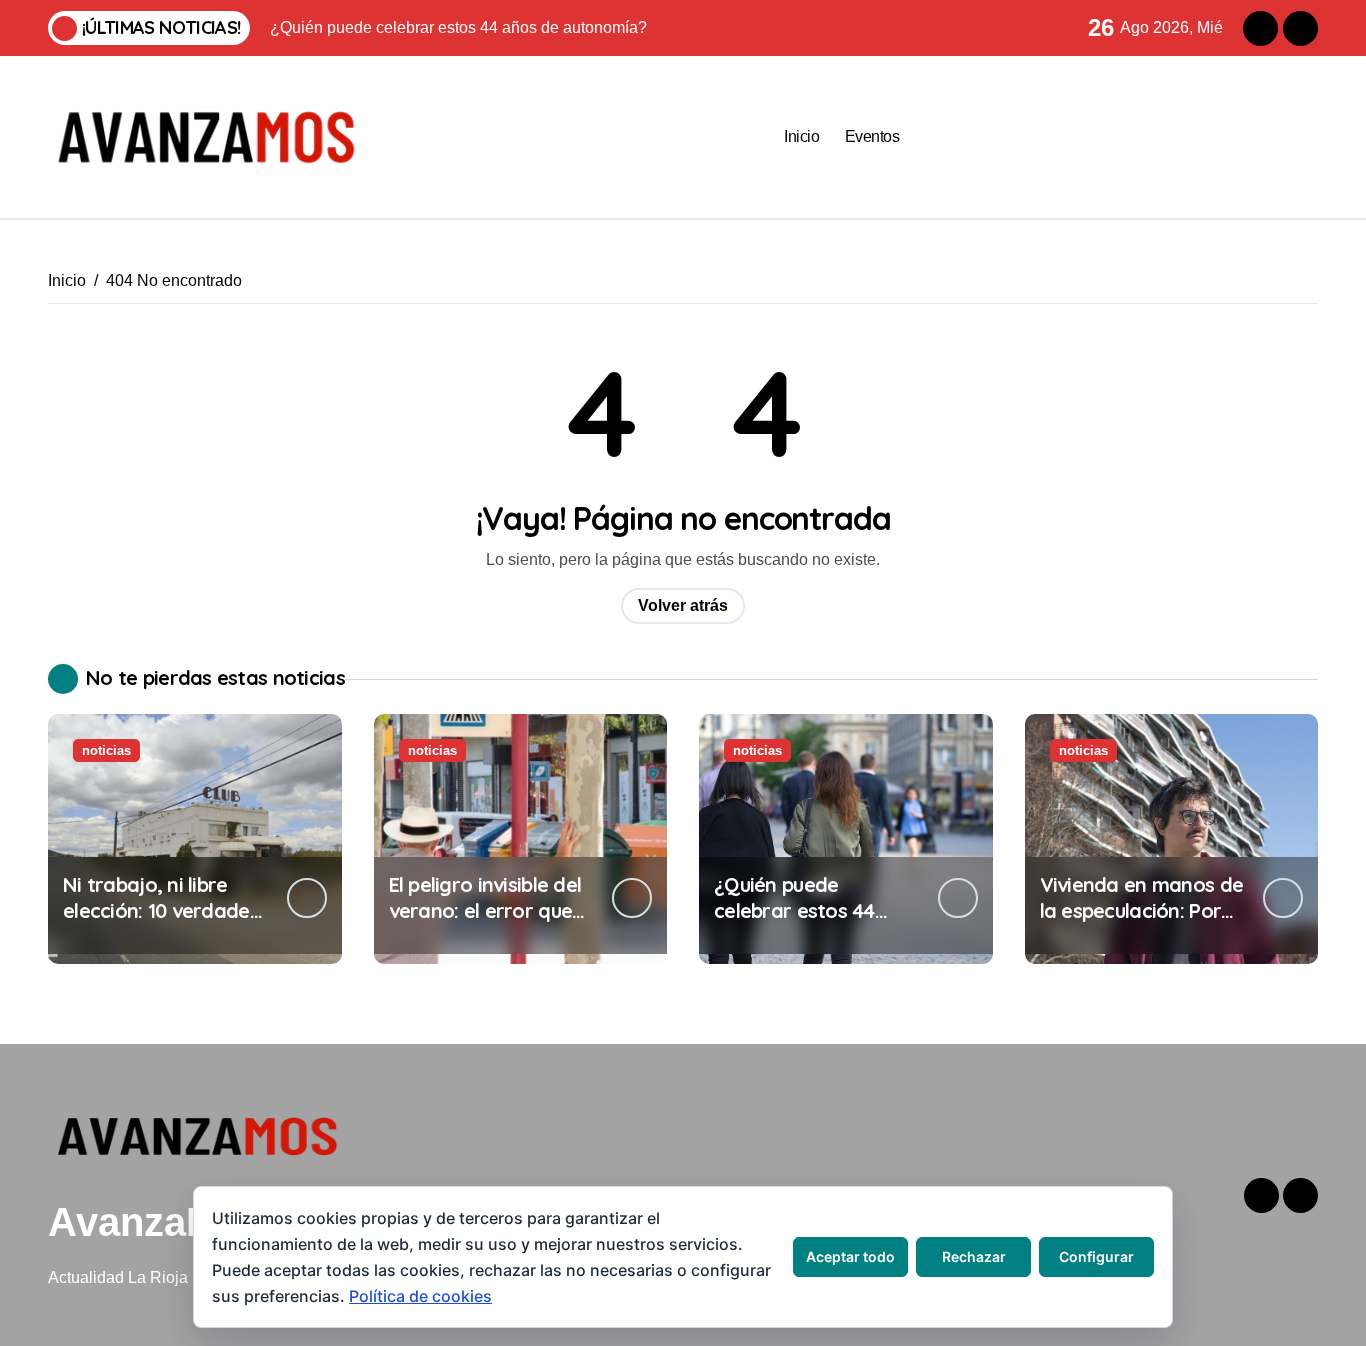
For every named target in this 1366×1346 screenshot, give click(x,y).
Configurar (1096, 1256)
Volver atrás (683, 605)
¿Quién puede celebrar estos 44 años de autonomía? (808, 910)
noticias (106, 750)
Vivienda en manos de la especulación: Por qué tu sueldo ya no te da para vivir (1142, 923)
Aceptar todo (850, 1256)
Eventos (872, 136)
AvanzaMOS (162, 1222)
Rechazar (974, 1256)
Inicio (801, 136)
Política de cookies (420, 1296)
